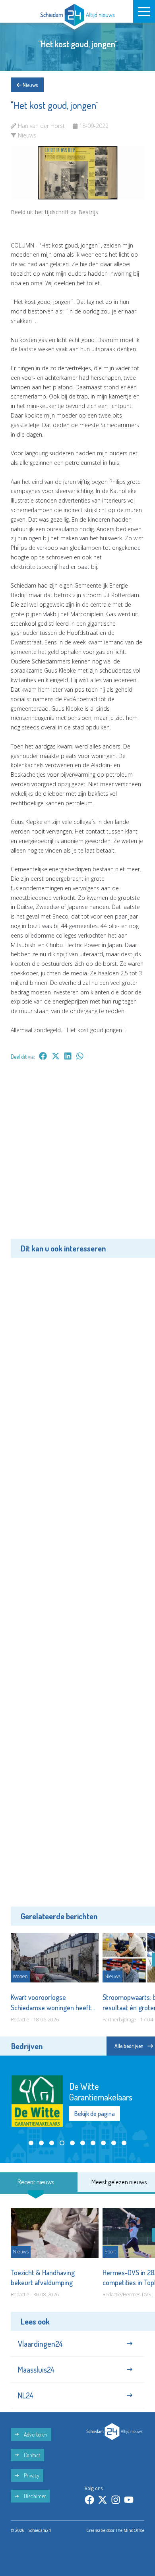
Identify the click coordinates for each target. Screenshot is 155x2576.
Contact (31, 2455)
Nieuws (30, 85)
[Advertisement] (77, 1155)
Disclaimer (34, 2496)
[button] (31, 2143)
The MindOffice (130, 2530)
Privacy (31, 2475)
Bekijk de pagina (95, 2114)
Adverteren (35, 2434)
